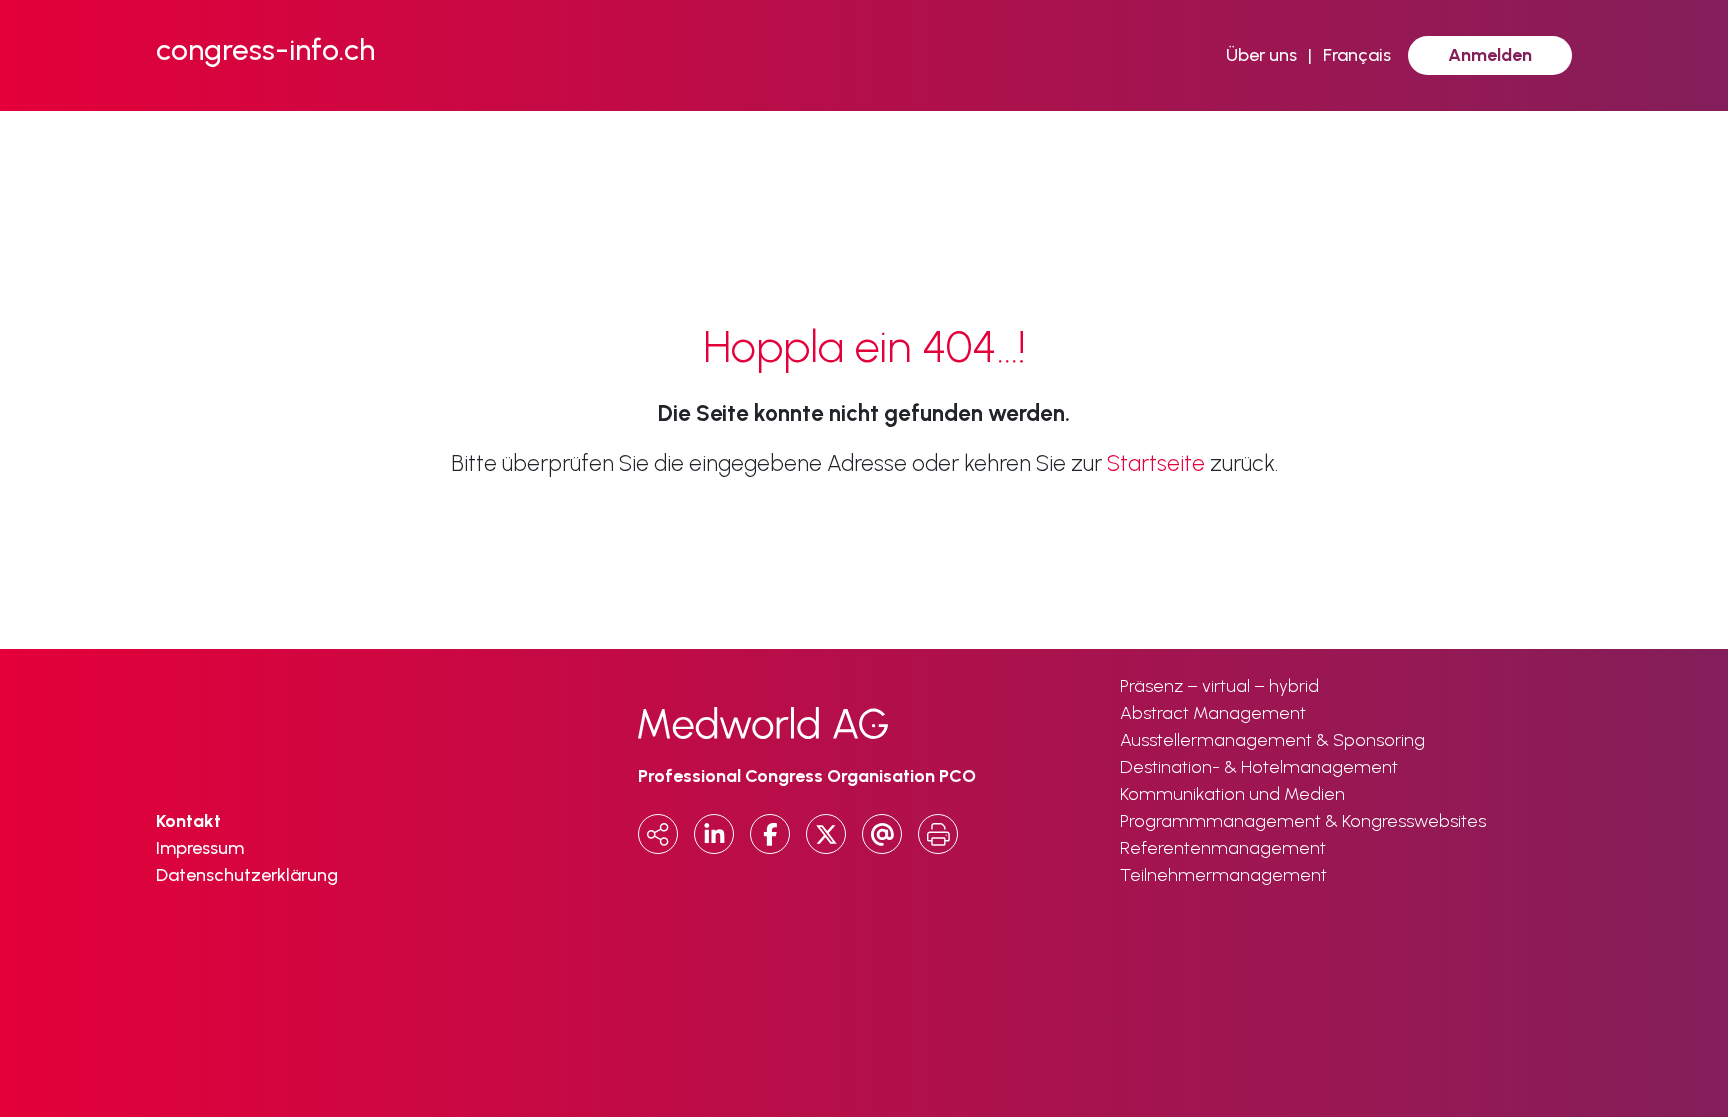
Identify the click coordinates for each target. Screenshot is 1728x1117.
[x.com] (826, 834)
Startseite (1156, 463)
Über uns (1261, 55)
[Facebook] (770, 834)
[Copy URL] (658, 834)
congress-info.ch (265, 49)
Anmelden (1490, 55)
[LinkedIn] (714, 834)
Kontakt (188, 821)
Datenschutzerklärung (247, 875)
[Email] (882, 834)
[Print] (938, 834)
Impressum (200, 848)
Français (1357, 55)
